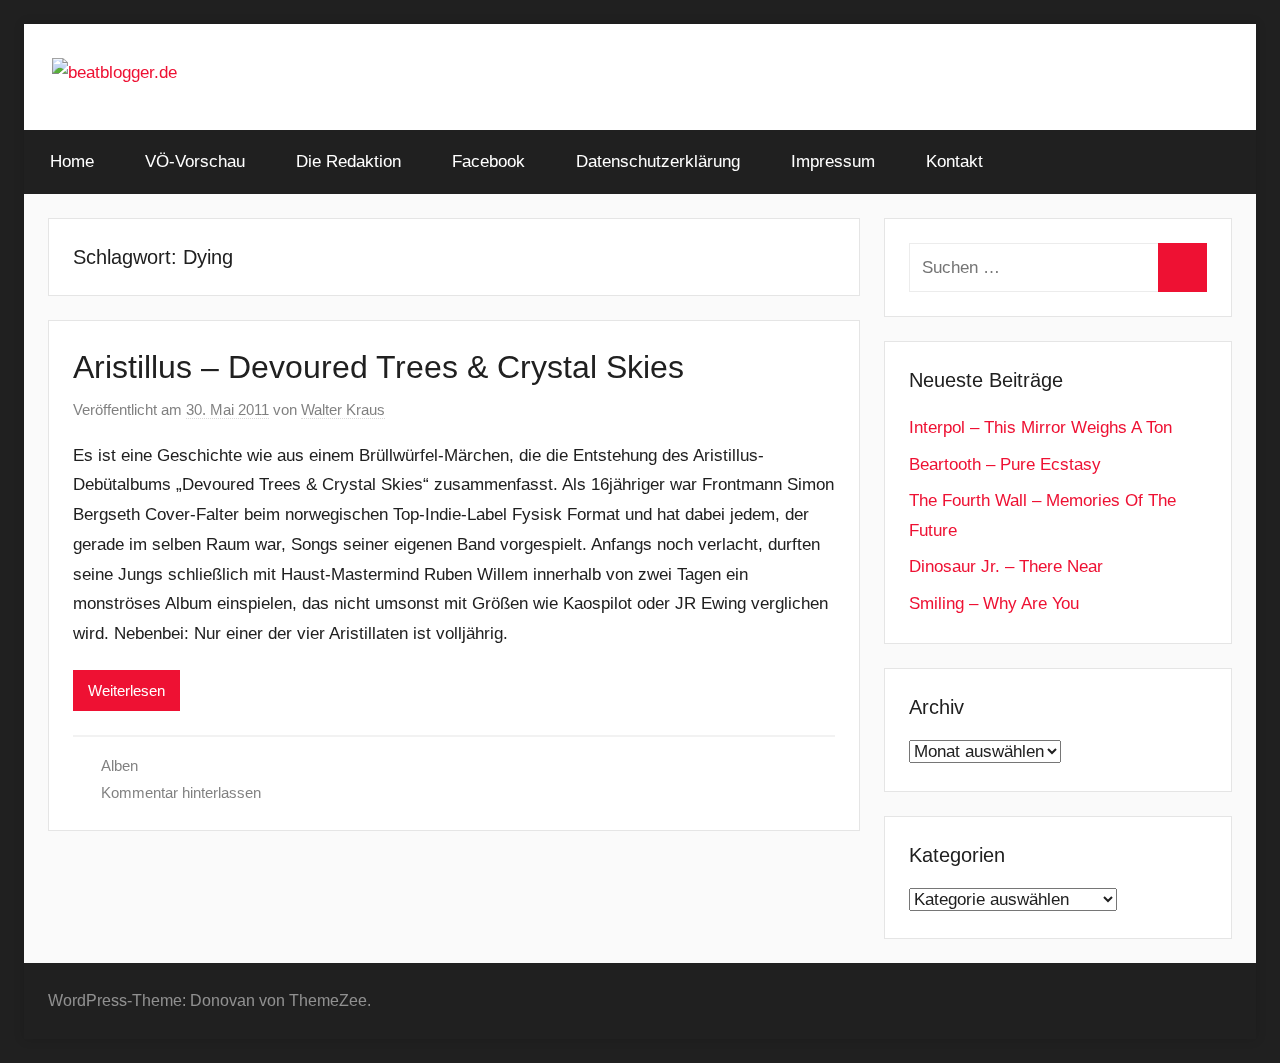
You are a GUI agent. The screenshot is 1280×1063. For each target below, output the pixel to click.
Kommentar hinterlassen (181, 792)
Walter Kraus (343, 409)
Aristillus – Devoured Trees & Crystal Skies (378, 367)
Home (72, 161)
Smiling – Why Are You (994, 603)
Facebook (488, 161)
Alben (119, 765)
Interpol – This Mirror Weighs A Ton (1040, 427)
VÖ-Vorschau (195, 161)
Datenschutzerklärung (658, 161)
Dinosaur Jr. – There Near (1006, 566)
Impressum (833, 161)
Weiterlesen (126, 690)
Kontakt (954, 161)
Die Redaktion (348, 161)
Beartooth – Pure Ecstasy (1005, 464)
